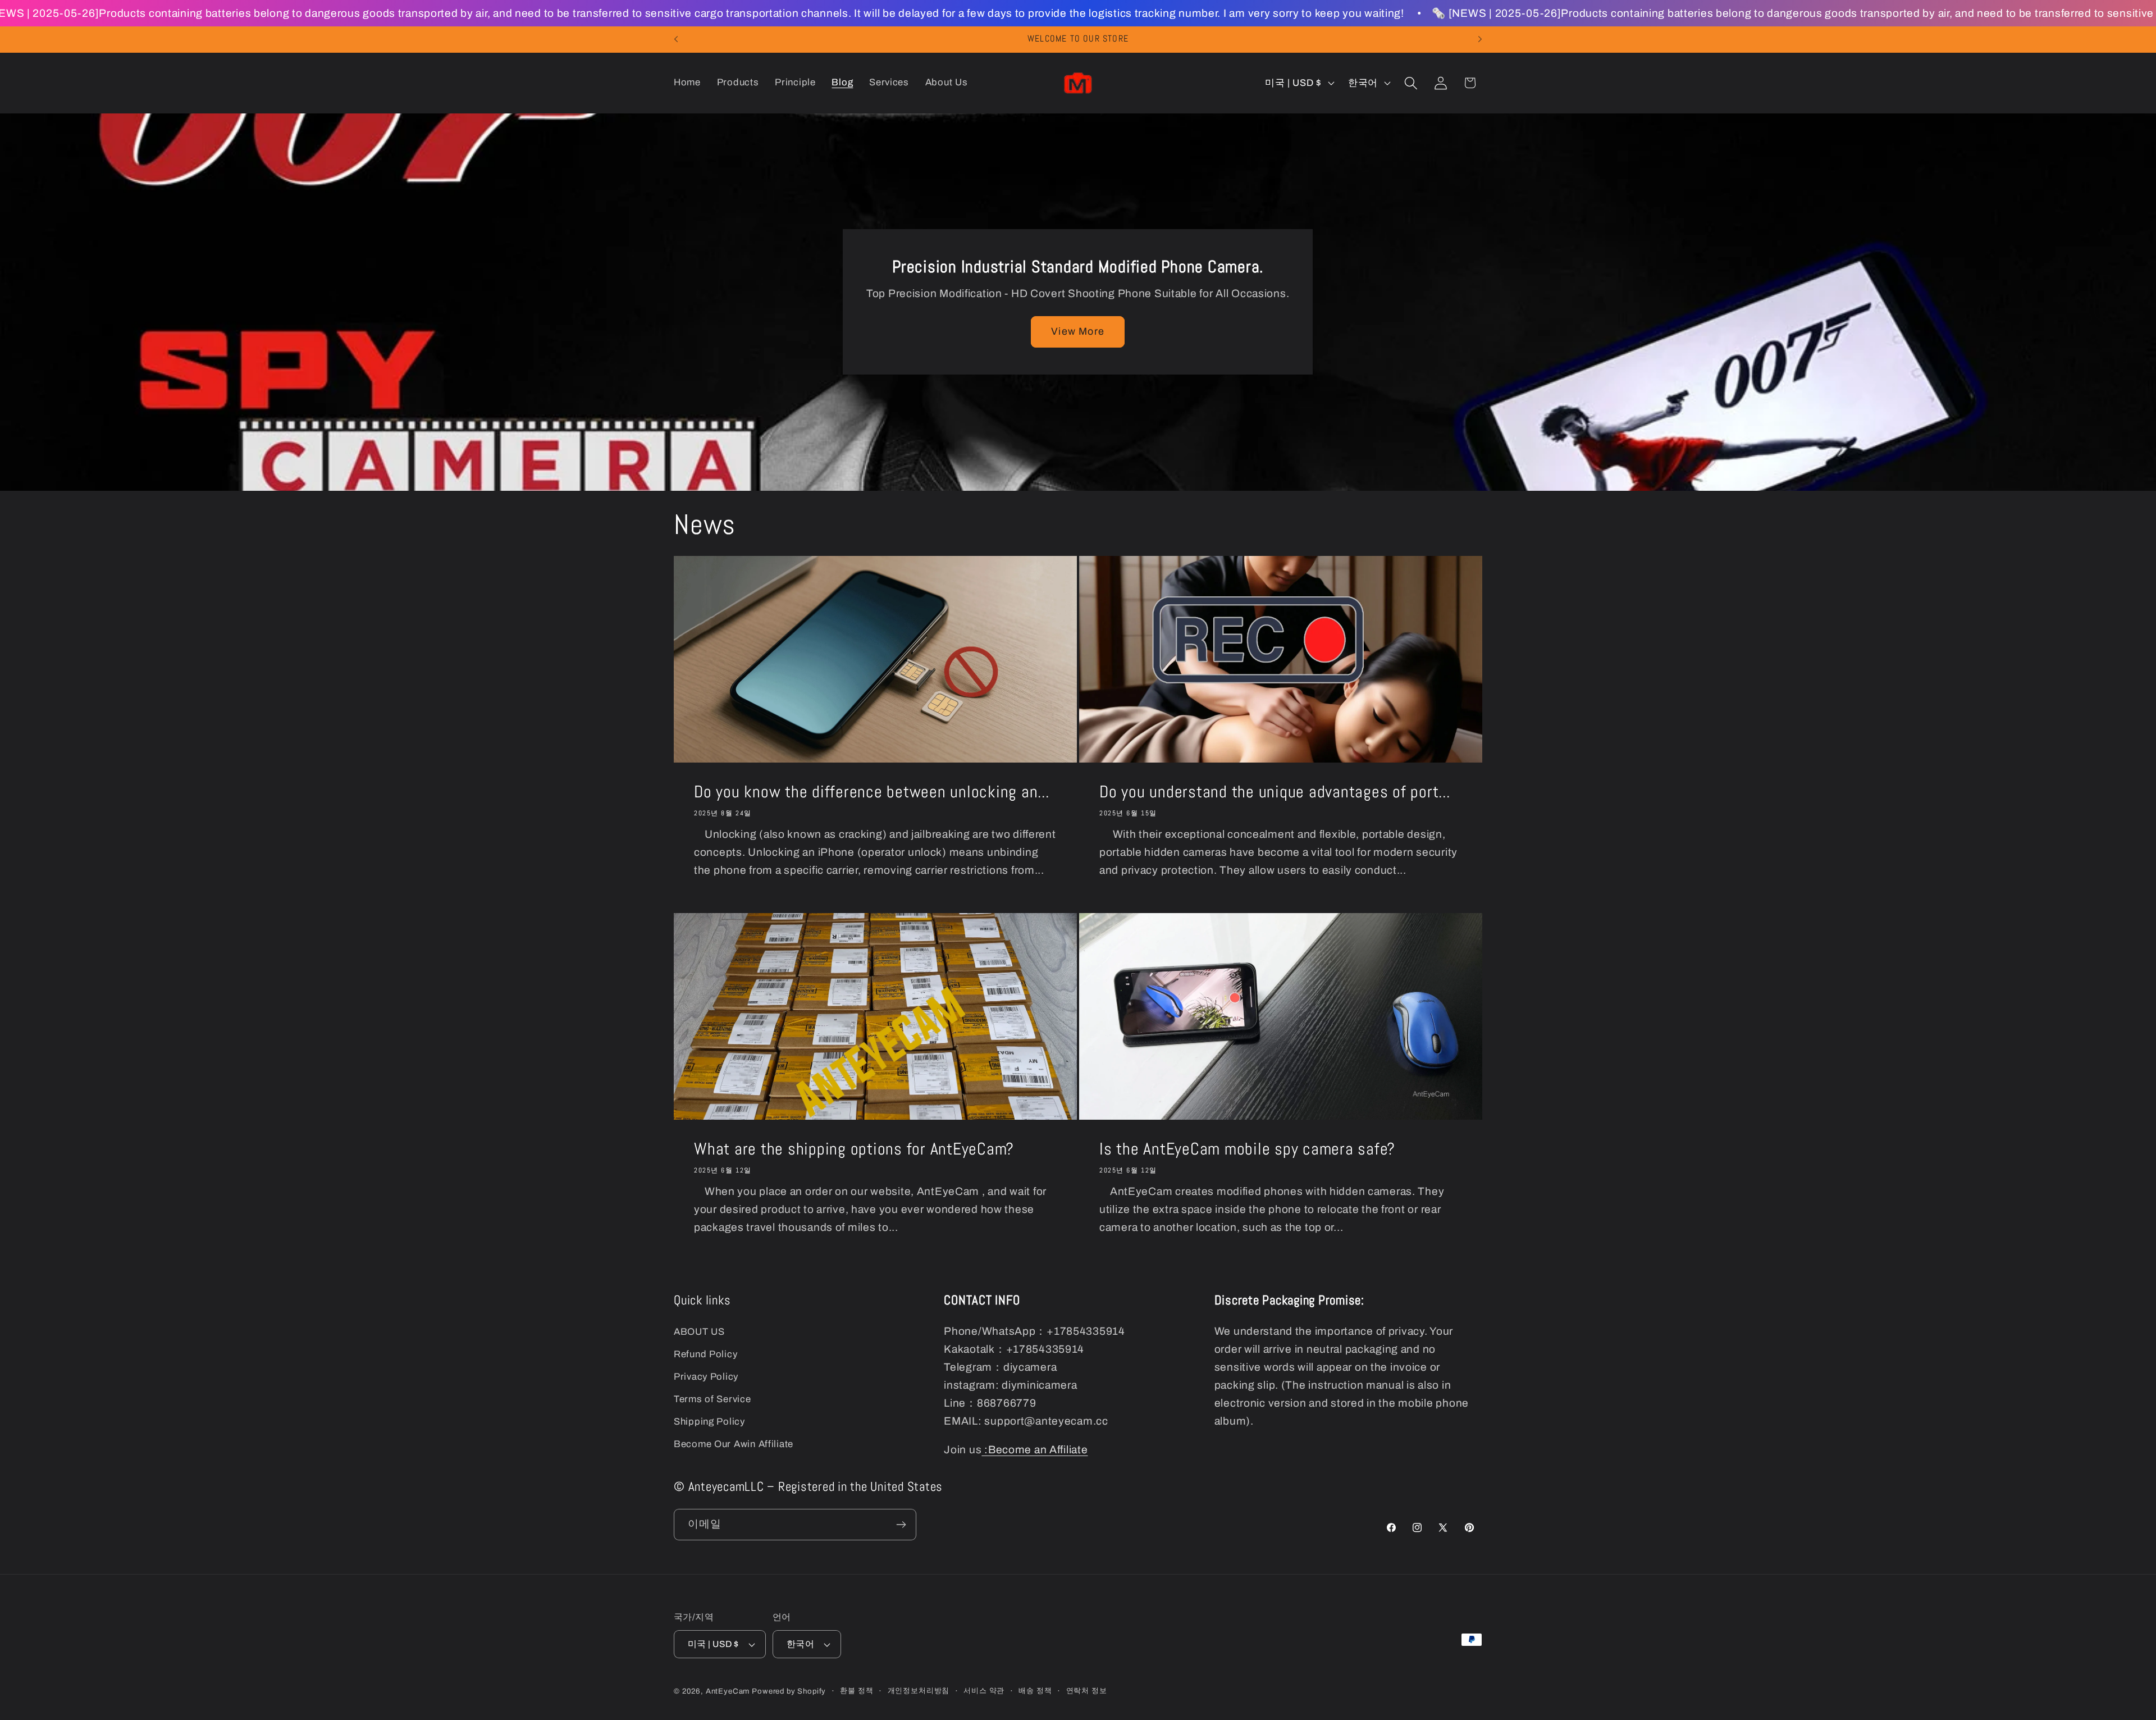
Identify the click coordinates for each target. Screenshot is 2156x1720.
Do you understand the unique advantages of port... (1275, 792)
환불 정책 (857, 1691)
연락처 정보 (1087, 1691)
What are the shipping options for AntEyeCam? (854, 1149)
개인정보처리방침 (919, 1691)
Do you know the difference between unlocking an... (872, 792)
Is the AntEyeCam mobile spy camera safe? (1247, 1149)
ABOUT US (699, 1332)
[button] (1411, 83)
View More (1078, 331)
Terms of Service (712, 1399)
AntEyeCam (728, 1691)
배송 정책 (1035, 1691)
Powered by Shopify (789, 1691)
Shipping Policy (709, 1422)
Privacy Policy (706, 1377)
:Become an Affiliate (1034, 1450)
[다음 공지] (1480, 39)
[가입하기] (901, 1525)
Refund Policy (705, 1354)
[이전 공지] (676, 39)
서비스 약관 (984, 1691)
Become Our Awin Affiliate (734, 1444)
